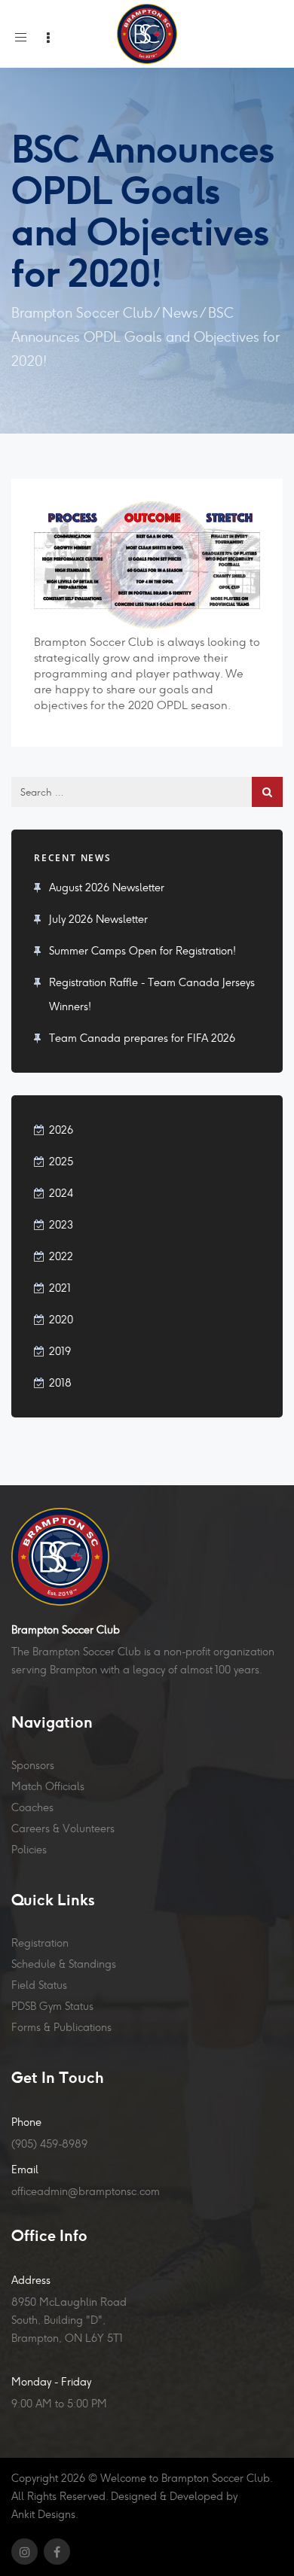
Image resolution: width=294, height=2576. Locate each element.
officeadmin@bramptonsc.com (86, 2191)
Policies (29, 1850)
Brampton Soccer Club (82, 313)
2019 (60, 1351)
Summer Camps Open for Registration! (142, 951)
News (180, 313)
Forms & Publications (61, 2027)
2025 (61, 1162)
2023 (61, 1225)
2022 (61, 1256)
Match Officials (48, 1786)
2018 (60, 1383)
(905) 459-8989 (49, 2144)
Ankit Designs (43, 2514)
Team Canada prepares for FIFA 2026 (142, 1038)
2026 (61, 1130)
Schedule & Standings (64, 1964)
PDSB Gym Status (52, 2006)
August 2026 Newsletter (107, 888)
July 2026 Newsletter (98, 919)
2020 (61, 1320)
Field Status (39, 1985)
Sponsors (33, 1765)
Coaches (32, 1807)
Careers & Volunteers (63, 1828)
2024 (61, 1193)
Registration (40, 1943)
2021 (60, 1288)
